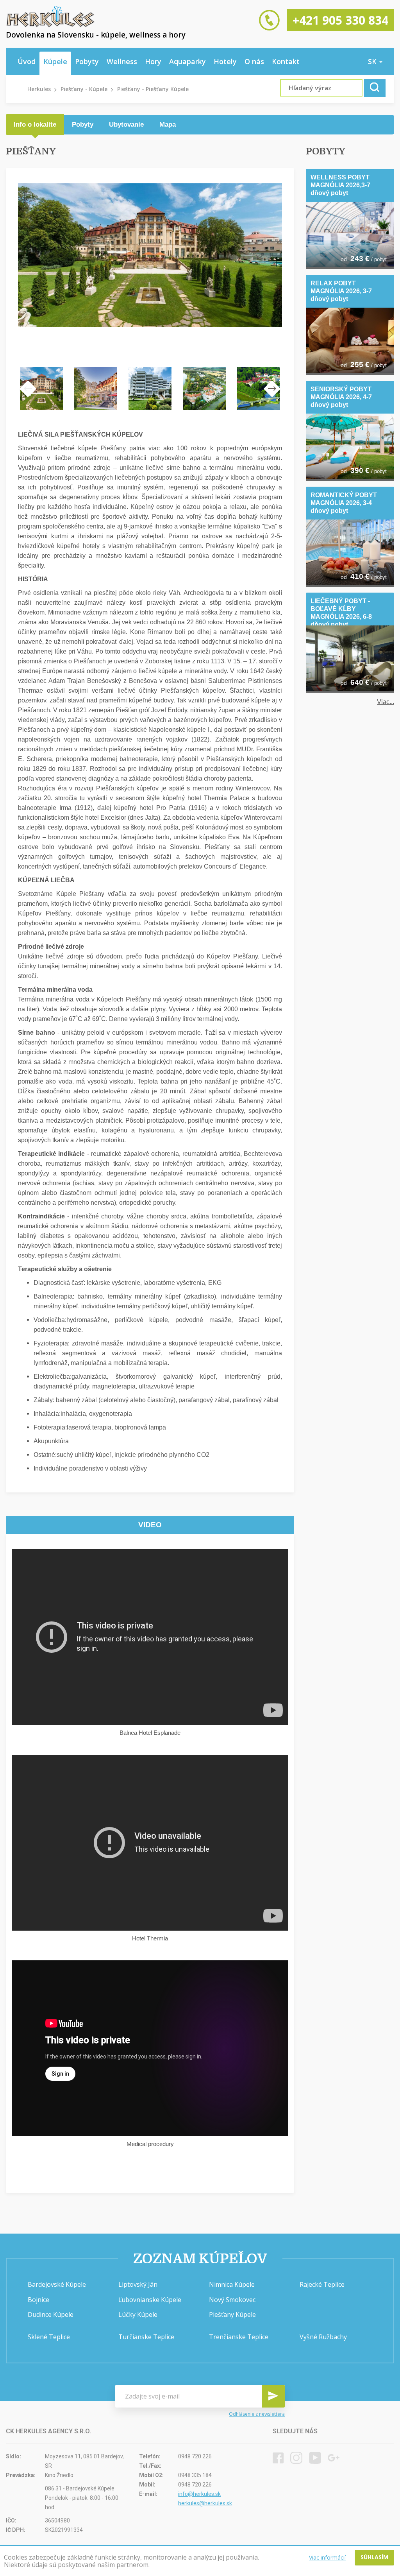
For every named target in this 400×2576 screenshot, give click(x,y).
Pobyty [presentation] (83, 125)
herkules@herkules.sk (205, 2503)
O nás (254, 61)
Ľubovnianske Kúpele (150, 2300)
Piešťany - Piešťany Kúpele (153, 89)
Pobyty (87, 61)
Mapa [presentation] (168, 125)
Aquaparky (187, 61)
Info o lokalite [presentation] (35, 125)
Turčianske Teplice (146, 2337)
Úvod (27, 61)
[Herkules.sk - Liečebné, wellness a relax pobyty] (50, 25)
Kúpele (55, 61)
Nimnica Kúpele (232, 2284)
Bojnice (38, 2300)
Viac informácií (327, 2557)
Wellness (122, 61)
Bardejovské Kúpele (57, 2284)
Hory (153, 61)
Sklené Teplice (49, 2337)
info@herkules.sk (199, 2494)
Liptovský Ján (138, 2284)
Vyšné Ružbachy (323, 2337)
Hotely (225, 61)
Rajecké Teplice (322, 2284)
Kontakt (286, 61)
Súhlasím (374, 2557)
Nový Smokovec (232, 2300)
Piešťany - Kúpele (84, 89)
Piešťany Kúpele (232, 2314)
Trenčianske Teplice (239, 2337)
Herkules (39, 89)
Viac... (386, 702)
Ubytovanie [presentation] (126, 125)
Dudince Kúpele (51, 2314)
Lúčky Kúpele (138, 2314)
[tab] (35, 125)
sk (373, 61)
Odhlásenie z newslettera (257, 2414)
